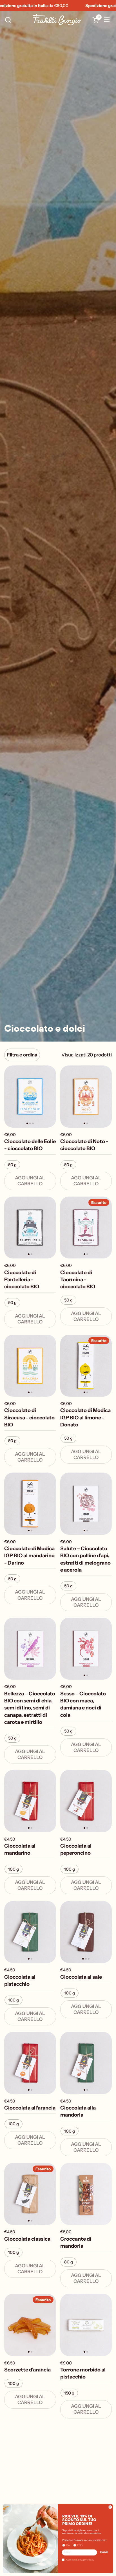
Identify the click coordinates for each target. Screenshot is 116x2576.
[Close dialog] (110, 2507)
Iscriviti (104, 2552)
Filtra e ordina (22, 1055)
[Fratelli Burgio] (57, 20)
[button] (8, 20)
